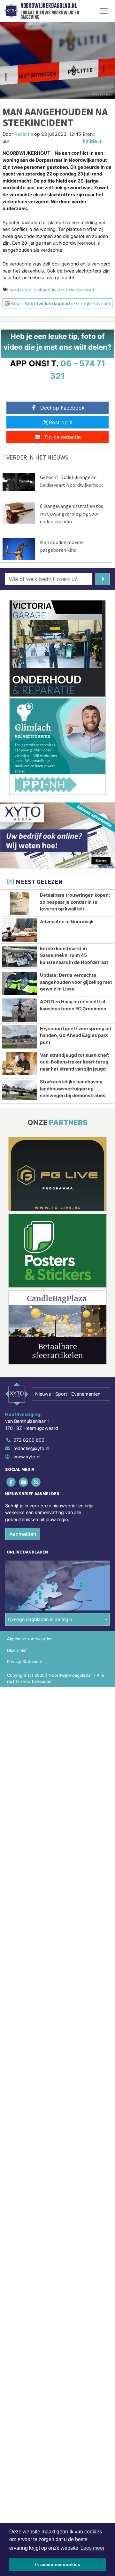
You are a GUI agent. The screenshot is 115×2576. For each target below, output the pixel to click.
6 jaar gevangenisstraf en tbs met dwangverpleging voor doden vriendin (72, 514)
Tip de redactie (62, 437)
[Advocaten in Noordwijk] (20, 930)
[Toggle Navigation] (104, 11)
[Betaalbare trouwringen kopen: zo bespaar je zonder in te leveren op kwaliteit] (20, 903)
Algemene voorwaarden (30, 1639)
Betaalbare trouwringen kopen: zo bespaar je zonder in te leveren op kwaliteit (75, 902)
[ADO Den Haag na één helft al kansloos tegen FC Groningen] (20, 1010)
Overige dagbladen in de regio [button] (40, 1619)
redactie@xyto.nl (31, 1448)
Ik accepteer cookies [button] (58, 2564)
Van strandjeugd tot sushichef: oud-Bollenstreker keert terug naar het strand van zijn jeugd (75, 1062)
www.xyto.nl (27, 1457)
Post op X (61, 422)
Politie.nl (93, 141)
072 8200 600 (29, 1440)
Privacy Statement (25, 1662)
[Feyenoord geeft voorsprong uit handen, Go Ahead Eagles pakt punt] (20, 1037)
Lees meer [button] (92, 2548)
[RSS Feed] (36, 1482)
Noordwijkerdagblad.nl (49, 6)
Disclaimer (17, 1650)
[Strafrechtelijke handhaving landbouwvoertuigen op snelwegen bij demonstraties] (20, 1090)
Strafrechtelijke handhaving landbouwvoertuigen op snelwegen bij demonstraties (73, 1088)
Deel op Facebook (62, 408)
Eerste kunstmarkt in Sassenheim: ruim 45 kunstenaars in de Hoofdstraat (74, 955)
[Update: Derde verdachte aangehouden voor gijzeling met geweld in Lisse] (20, 983)
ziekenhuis (45, 290)
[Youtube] (24, 1482)
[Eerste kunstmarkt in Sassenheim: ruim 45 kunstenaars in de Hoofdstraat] (20, 957)
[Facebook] (11, 1482)
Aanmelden (23, 1534)
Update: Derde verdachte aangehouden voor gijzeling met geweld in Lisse (76, 982)
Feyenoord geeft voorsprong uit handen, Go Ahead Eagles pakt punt (76, 1035)
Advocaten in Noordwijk (67, 921)
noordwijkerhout (77, 290)
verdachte (20, 290)
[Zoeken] (103, 579)
